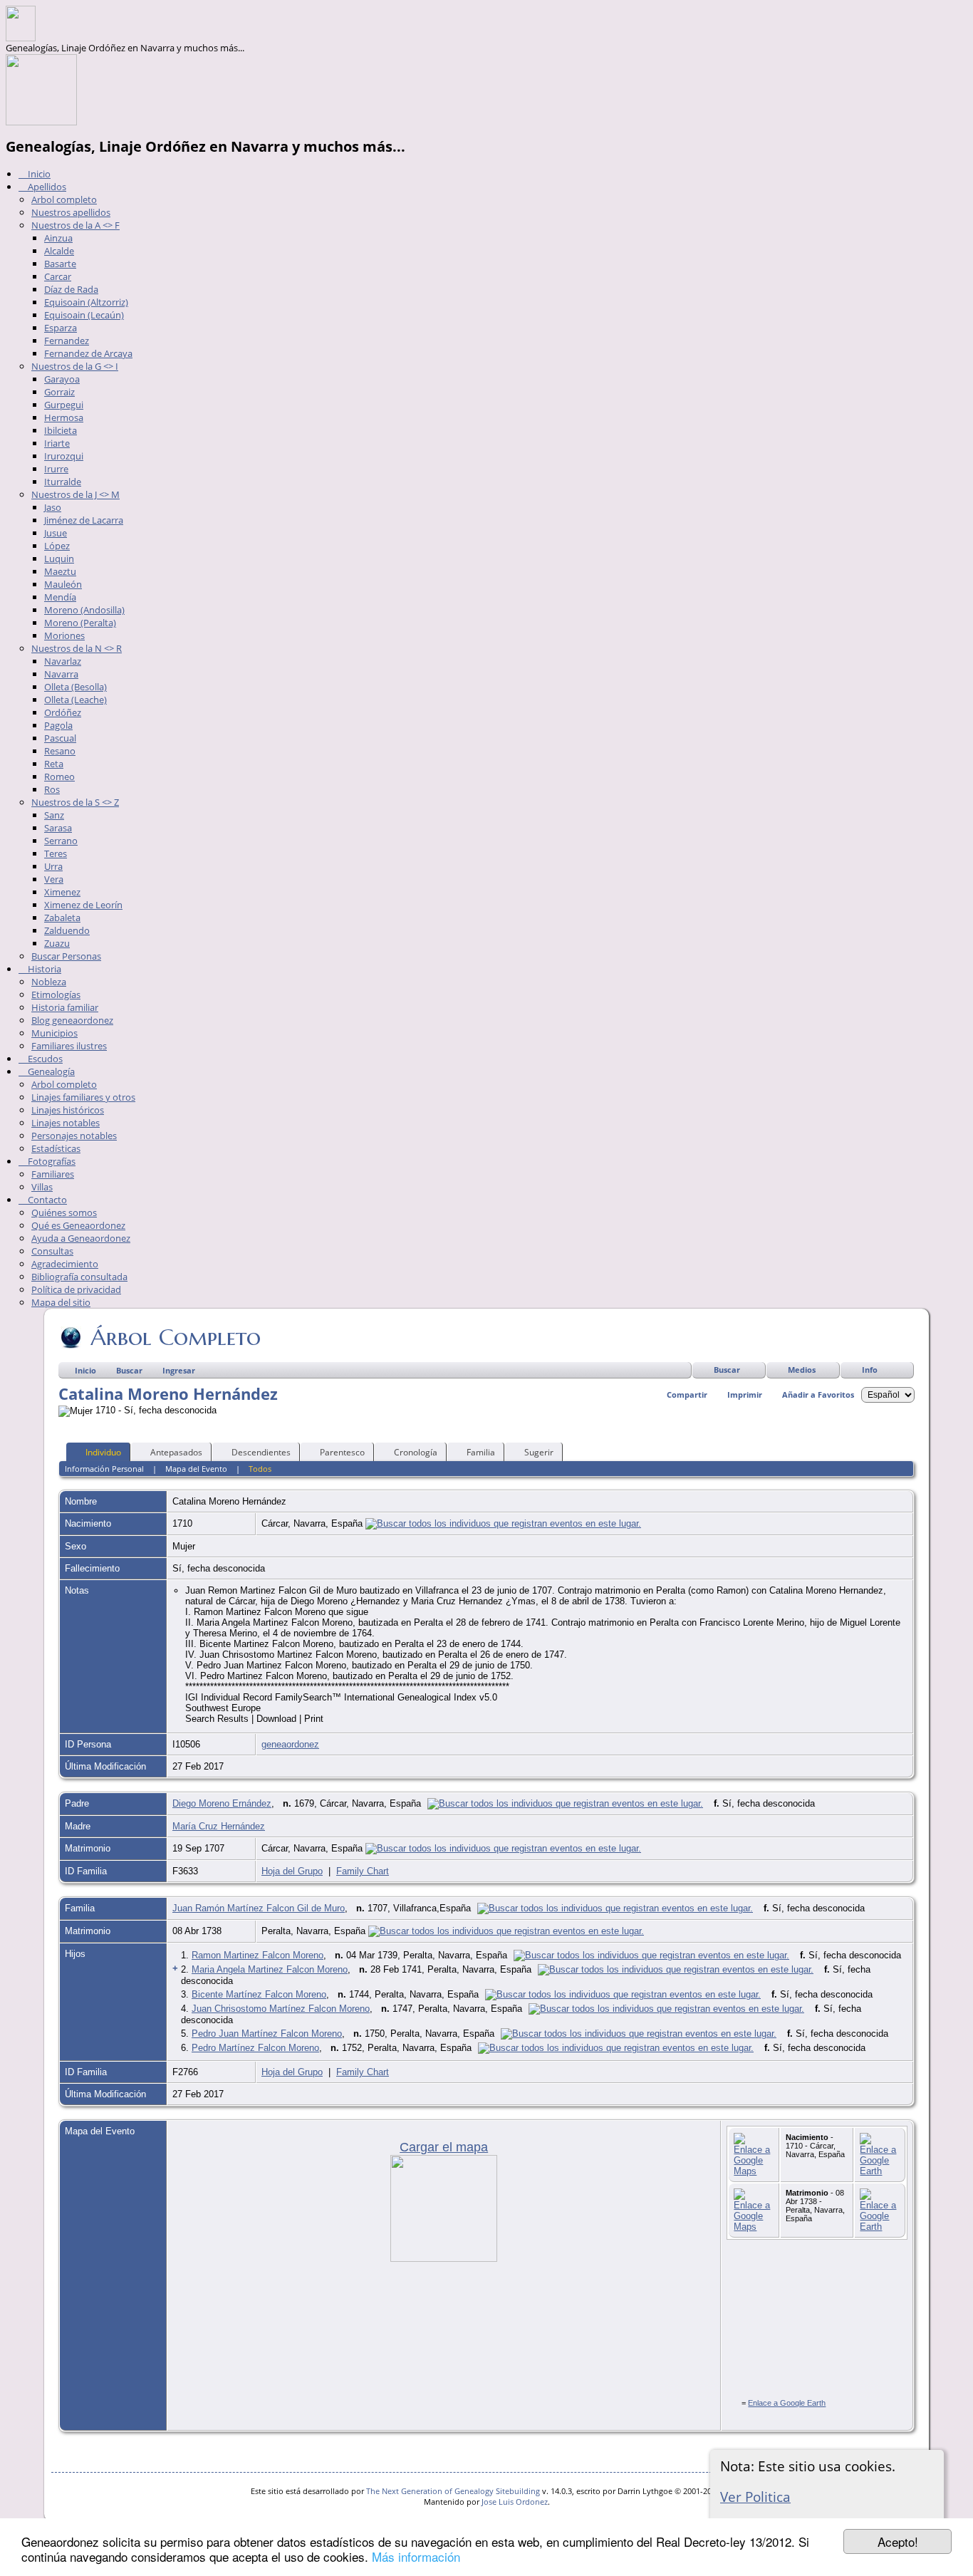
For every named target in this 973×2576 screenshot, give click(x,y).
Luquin (59, 559)
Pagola (58, 725)
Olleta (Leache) (76, 700)
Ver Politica (755, 2497)
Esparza (61, 328)
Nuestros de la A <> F (76, 225)
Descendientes (261, 1452)
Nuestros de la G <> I (75, 366)
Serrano (61, 841)
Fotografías (51, 1161)
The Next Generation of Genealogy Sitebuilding (453, 2491)
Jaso (53, 507)
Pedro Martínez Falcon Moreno (255, 2048)
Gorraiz (59, 392)
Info (870, 1370)
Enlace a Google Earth (787, 2403)
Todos (260, 1469)
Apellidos (46, 187)
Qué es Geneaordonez (78, 1225)
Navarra (61, 674)
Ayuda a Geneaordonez (81, 1238)
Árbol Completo (176, 1337)
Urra (53, 866)
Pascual (60, 738)
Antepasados (176, 1452)
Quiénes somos (64, 1212)
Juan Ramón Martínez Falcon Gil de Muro (259, 1908)
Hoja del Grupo (292, 1871)
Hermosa (64, 417)
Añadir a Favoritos (818, 1395)
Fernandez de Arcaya (88, 353)
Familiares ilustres (69, 1046)
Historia (43, 969)
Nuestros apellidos (71, 212)
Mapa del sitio (61, 1302)
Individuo (103, 1452)
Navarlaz (63, 661)
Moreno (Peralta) (80, 623)
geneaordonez (290, 1744)
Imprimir (745, 1395)
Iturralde (63, 482)
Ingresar (179, 1370)
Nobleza (49, 982)
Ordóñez (63, 712)
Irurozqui (64, 456)
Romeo (59, 777)
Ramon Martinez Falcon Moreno (257, 1955)
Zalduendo (67, 930)
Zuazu (57, 943)
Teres (56, 853)
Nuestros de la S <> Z (75, 802)
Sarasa (58, 828)
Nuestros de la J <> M (76, 494)
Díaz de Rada (71, 289)
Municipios (54, 1033)
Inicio (38, 174)
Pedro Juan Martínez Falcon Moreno (267, 2034)
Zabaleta (62, 918)
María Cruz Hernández (219, 1826)
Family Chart (363, 1871)
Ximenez (62, 892)
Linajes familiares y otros (83, 1097)
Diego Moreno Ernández (222, 1803)
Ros (52, 789)
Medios (802, 1370)
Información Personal (104, 1469)
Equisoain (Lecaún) (84, 315)
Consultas (52, 1251)
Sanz (54, 815)
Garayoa (62, 379)
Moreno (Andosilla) (84, 610)
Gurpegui (64, 405)
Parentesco (342, 1452)
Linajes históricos (68, 1110)
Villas (42, 1187)
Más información (416, 2556)
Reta (54, 764)
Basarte (60, 264)
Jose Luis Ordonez (515, 2502)
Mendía (60, 597)
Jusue (56, 533)
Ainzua (58, 238)
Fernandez (67, 341)
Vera (54, 879)
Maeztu (60, 571)
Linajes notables (66, 1123)
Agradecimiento (65, 1264)
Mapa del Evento (196, 1469)
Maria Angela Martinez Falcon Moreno (270, 1969)
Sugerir (539, 1452)
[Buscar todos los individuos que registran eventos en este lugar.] (503, 1523)
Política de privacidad (76, 1289)
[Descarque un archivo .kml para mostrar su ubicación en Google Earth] (880, 2171)
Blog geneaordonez (72, 1020)
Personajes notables (74, 1136)
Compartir (687, 1395)
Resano (60, 751)
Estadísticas (56, 1148)
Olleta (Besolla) (76, 687)
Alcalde (59, 251)
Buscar (727, 1370)
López (57, 546)
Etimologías (56, 994)
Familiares (53, 1174)
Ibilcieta (61, 430)
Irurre (56, 469)
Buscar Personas (66, 956)
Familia (481, 1452)
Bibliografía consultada (79, 1277)
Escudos (44, 1059)
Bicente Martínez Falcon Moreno (259, 1994)
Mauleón (63, 584)
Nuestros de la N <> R (77, 648)
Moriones (64, 635)
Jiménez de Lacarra (84, 520)
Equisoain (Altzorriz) (86, 302)
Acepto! (898, 2541)
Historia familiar (65, 1007)
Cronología (416, 1452)
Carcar (58, 276)
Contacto (46, 1200)
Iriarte (57, 443)
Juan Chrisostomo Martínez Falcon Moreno (281, 2009)
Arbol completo (64, 199)
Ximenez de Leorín (83, 905)
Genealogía (50, 1071)
